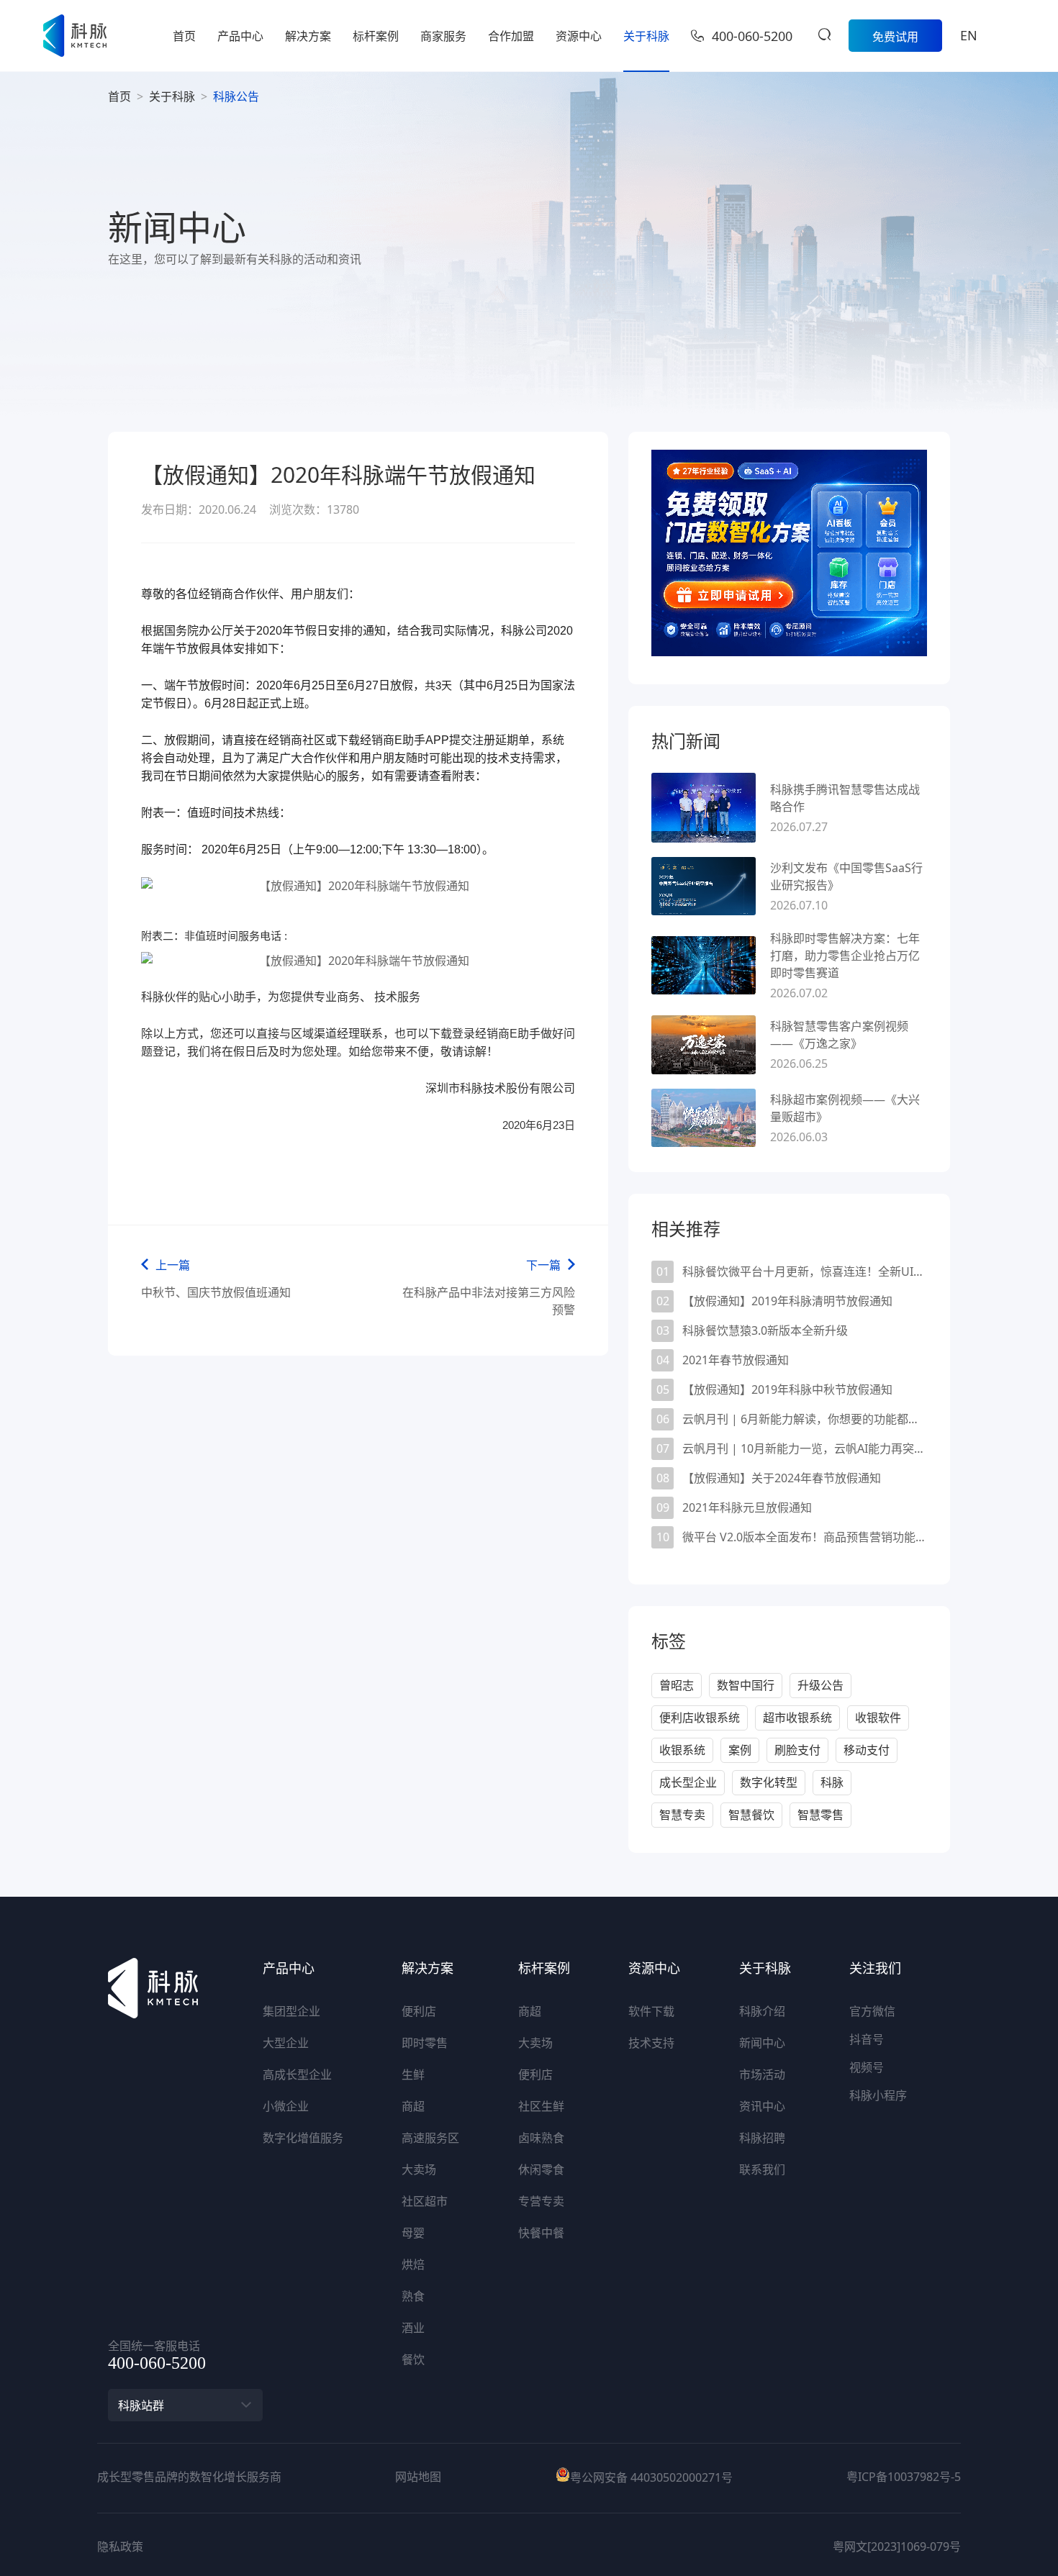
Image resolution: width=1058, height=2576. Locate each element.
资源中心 (579, 36)
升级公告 (820, 1685)
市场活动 (762, 2074)
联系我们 (762, 2169)
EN (969, 35)
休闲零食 (541, 2169)
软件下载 (651, 2011)
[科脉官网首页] (75, 36)
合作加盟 (511, 36)
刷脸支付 (797, 1750)
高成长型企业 (297, 2074)
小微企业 (286, 2106)
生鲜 (413, 2074)
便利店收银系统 (700, 1718)
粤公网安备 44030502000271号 (651, 2477)
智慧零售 (820, 1815)
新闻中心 (762, 2043)
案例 (740, 1750)
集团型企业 (291, 2011)
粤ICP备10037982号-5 (904, 2477)
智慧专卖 (682, 1815)
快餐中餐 (541, 2233)
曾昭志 (677, 1685)
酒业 (413, 2328)
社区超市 (425, 2201)
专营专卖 (541, 2201)
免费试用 (895, 37)
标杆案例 (376, 36)
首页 (184, 36)
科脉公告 (236, 96)
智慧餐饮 (751, 1815)
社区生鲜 (541, 2106)
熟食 (413, 2296)
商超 (413, 2106)
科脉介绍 (762, 2011)
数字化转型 (769, 1782)
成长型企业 (688, 1782)
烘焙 (413, 2264)
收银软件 (878, 1718)
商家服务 (443, 36)
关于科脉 (646, 36)
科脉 (832, 1782)
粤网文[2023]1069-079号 (897, 2546)
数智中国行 (746, 1685)
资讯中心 (762, 2106)
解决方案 (308, 36)
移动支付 (867, 1750)
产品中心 (240, 36)
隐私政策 (120, 2546)
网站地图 (418, 2477)
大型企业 (286, 2043)
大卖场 (419, 2169)
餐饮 (413, 2359)
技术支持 (651, 2043)
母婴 (413, 2233)
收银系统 (682, 1750)
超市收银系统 (797, 1718)
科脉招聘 (762, 2138)
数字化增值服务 (303, 2138)
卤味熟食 (541, 2138)
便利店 (419, 2011)
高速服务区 (430, 2138)
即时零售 (425, 2043)
